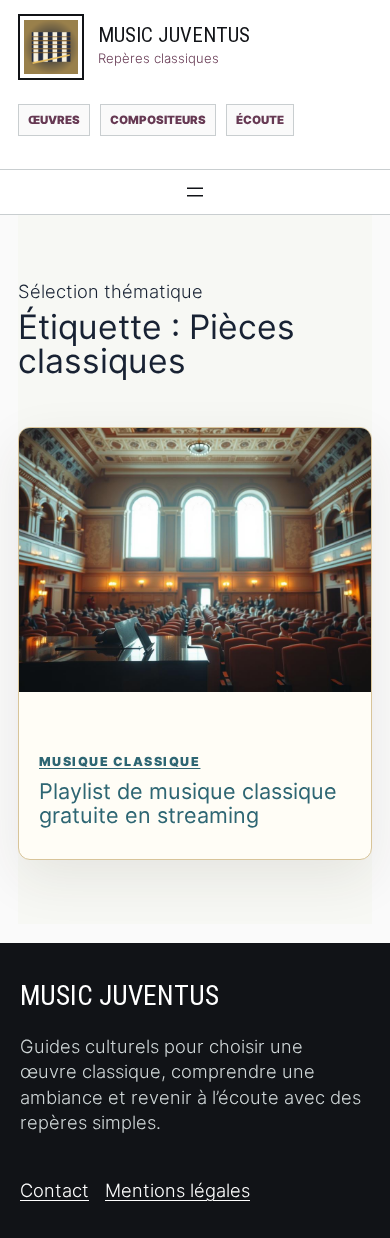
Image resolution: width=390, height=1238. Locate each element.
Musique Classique (119, 761)
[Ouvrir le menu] (195, 192)
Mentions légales (177, 1190)
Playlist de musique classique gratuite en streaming (188, 803)
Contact (54, 1190)
